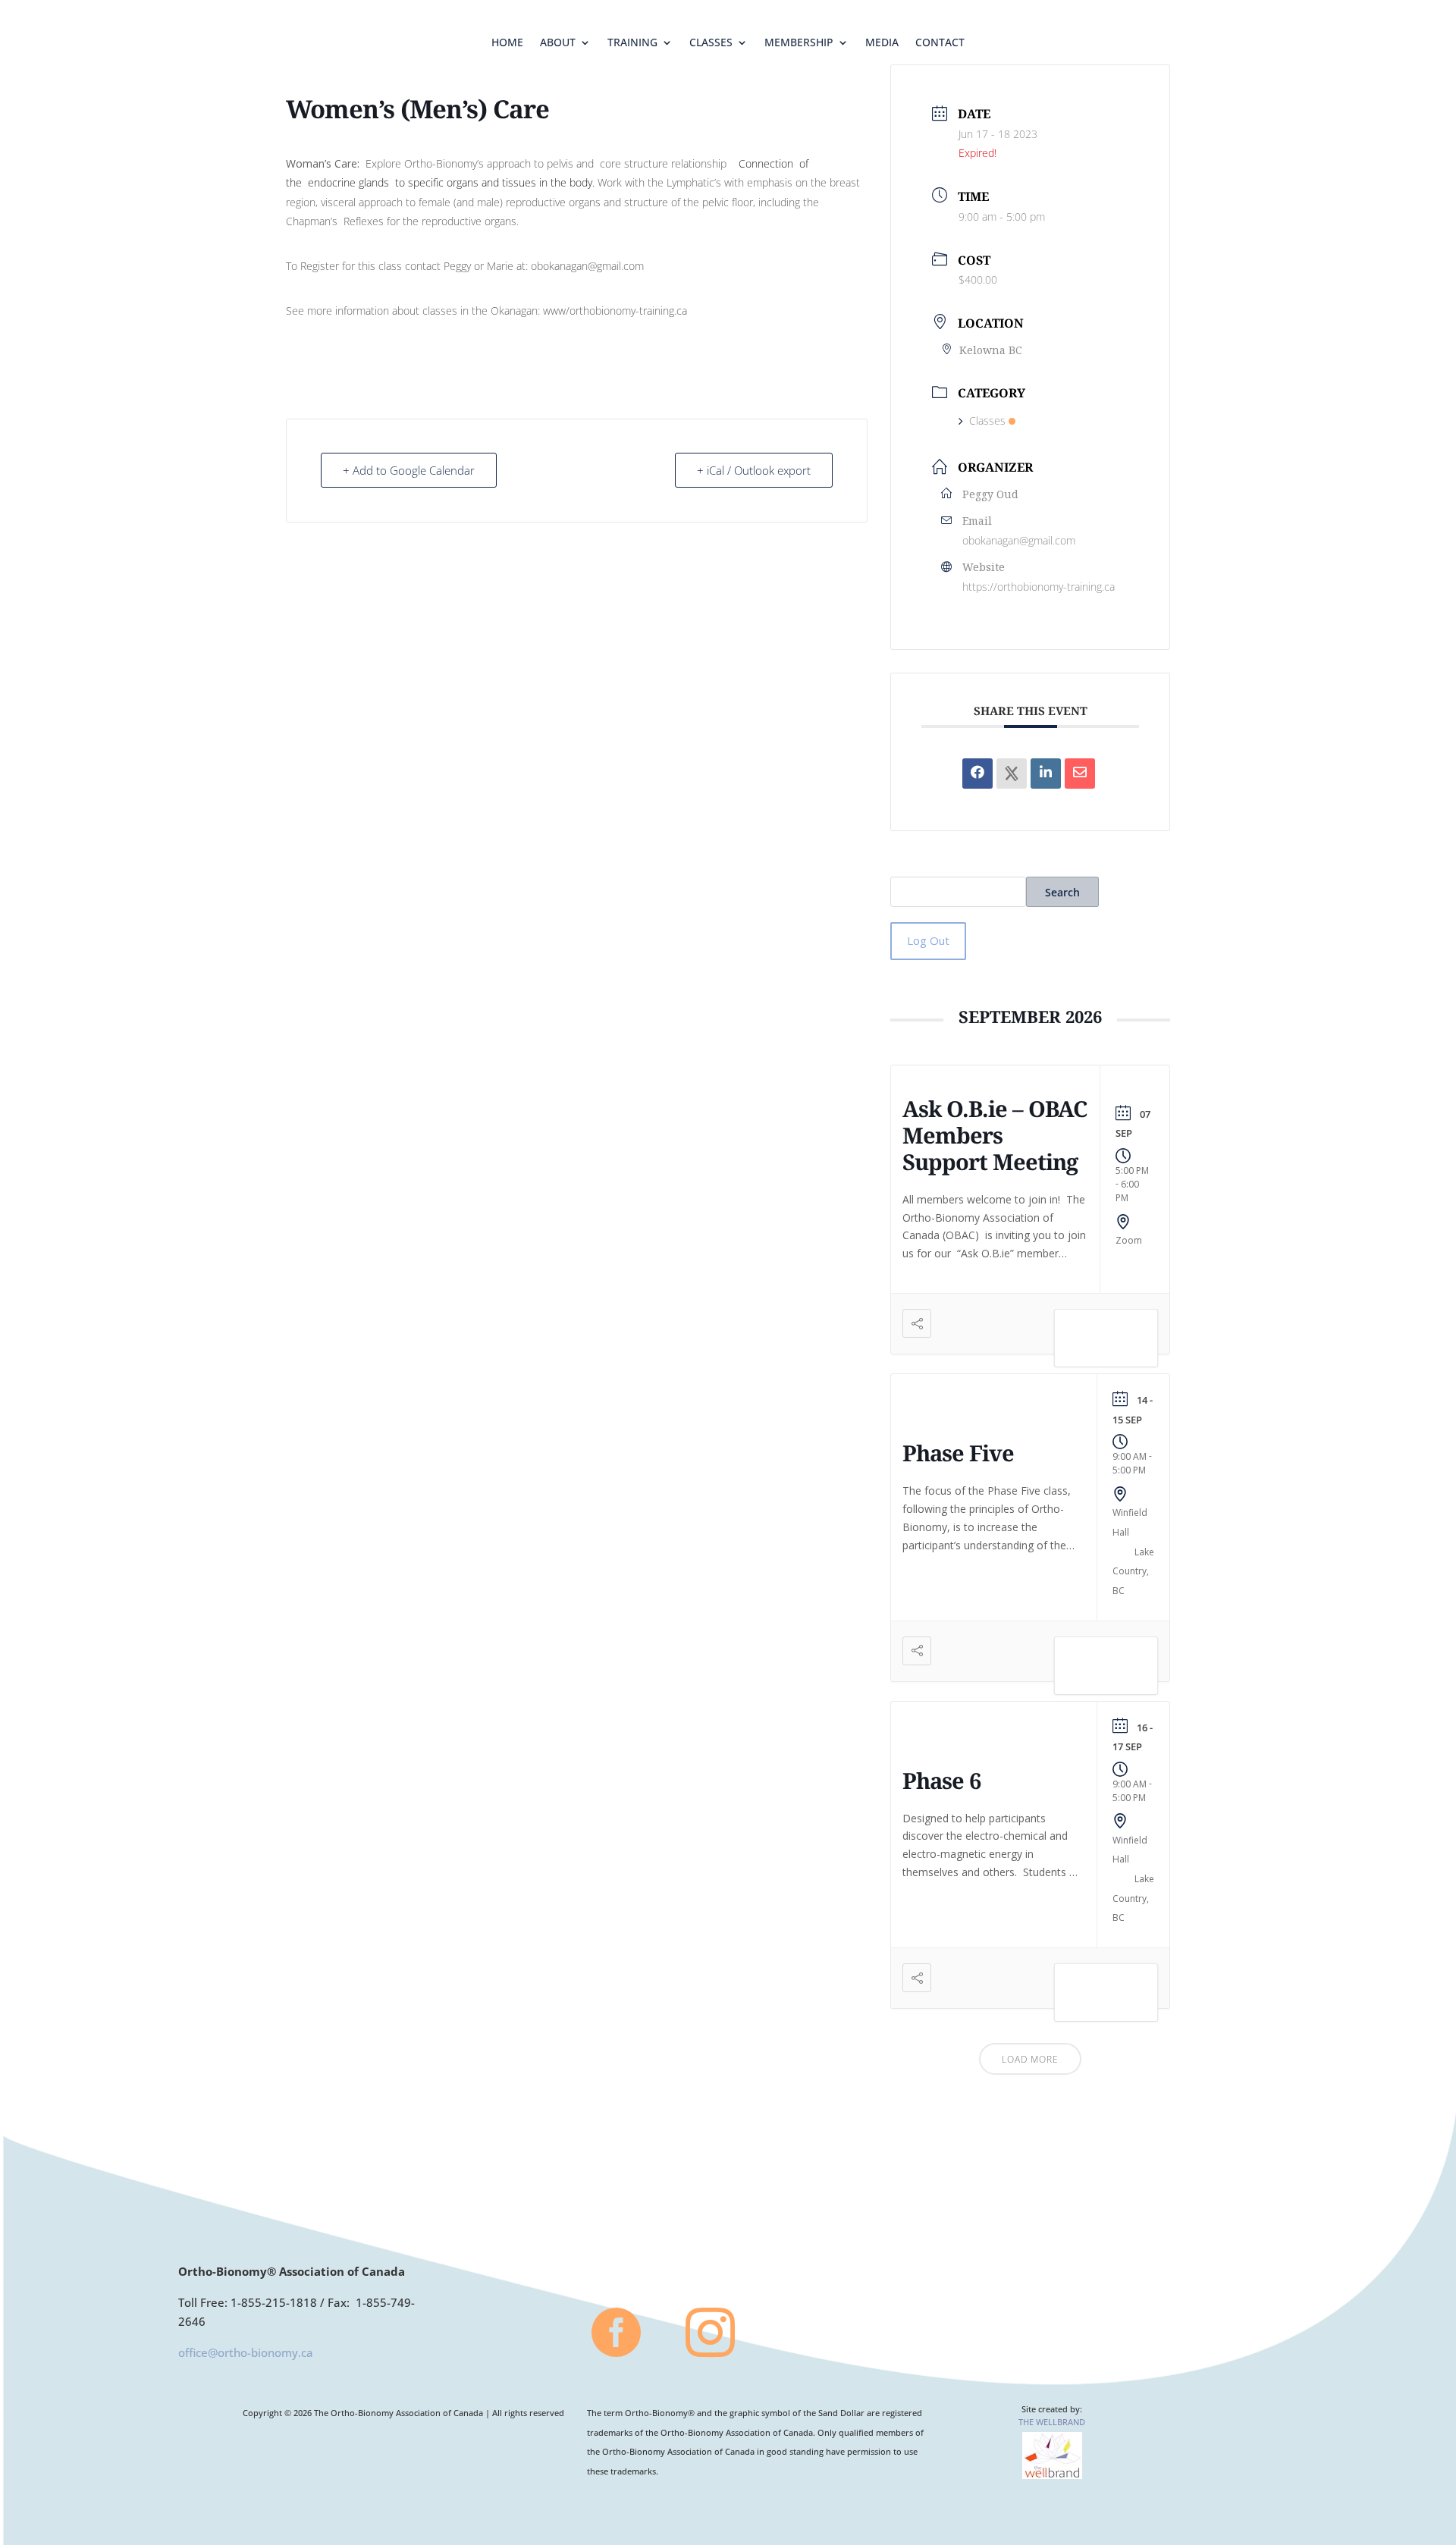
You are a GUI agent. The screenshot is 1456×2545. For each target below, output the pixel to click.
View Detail (1106, 1340)
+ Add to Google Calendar (409, 470)
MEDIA (882, 43)
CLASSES (711, 43)
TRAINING (632, 43)
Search (1062, 892)
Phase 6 (941, 1780)
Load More (1030, 2059)
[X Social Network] (1012, 774)
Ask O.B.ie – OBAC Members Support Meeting (995, 1135)
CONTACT (940, 43)
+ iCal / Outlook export (754, 470)
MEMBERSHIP (799, 43)
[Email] (1080, 774)
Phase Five (958, 1453)
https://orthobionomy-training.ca (1039, 587)
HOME (507, 43)
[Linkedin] (1046, 774)
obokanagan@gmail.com (1019, 540)
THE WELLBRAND (1052, 2422)
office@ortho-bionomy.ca (246, 2352)
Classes (987, 421)
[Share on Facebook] (977, 774)
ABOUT (558, 43)
